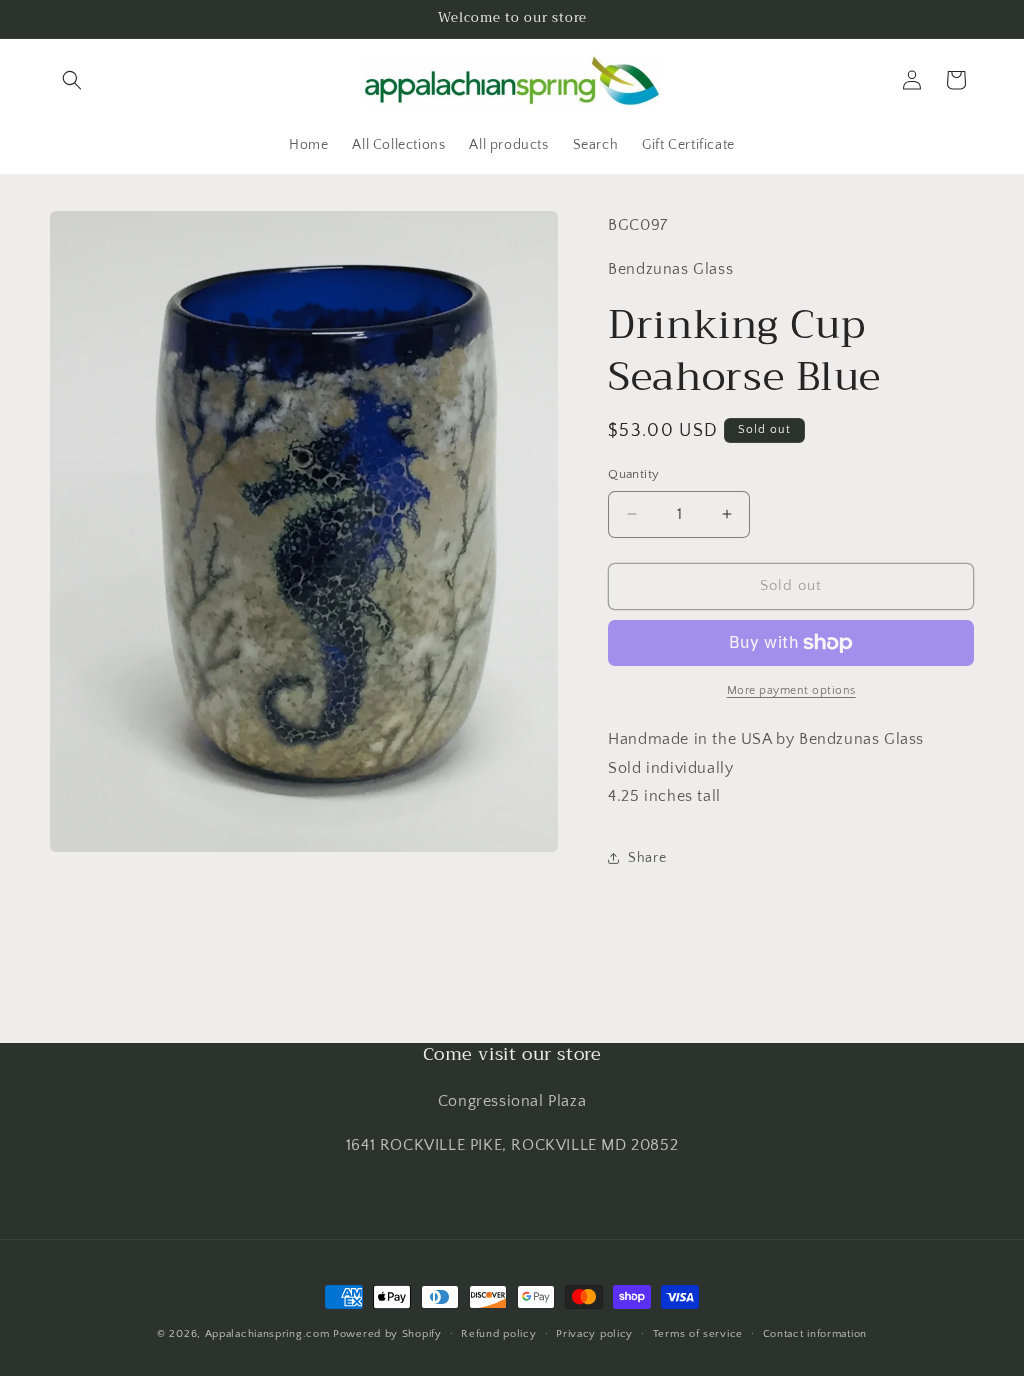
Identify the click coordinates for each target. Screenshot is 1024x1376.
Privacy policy (594, 1334)
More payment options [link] (791, 690)
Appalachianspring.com (267, 1334)
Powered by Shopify (387, 1334)
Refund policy (498, 1334)
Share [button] (647, 858)
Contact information (815, 1334)
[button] (72, 80)
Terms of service (698, 1334)
